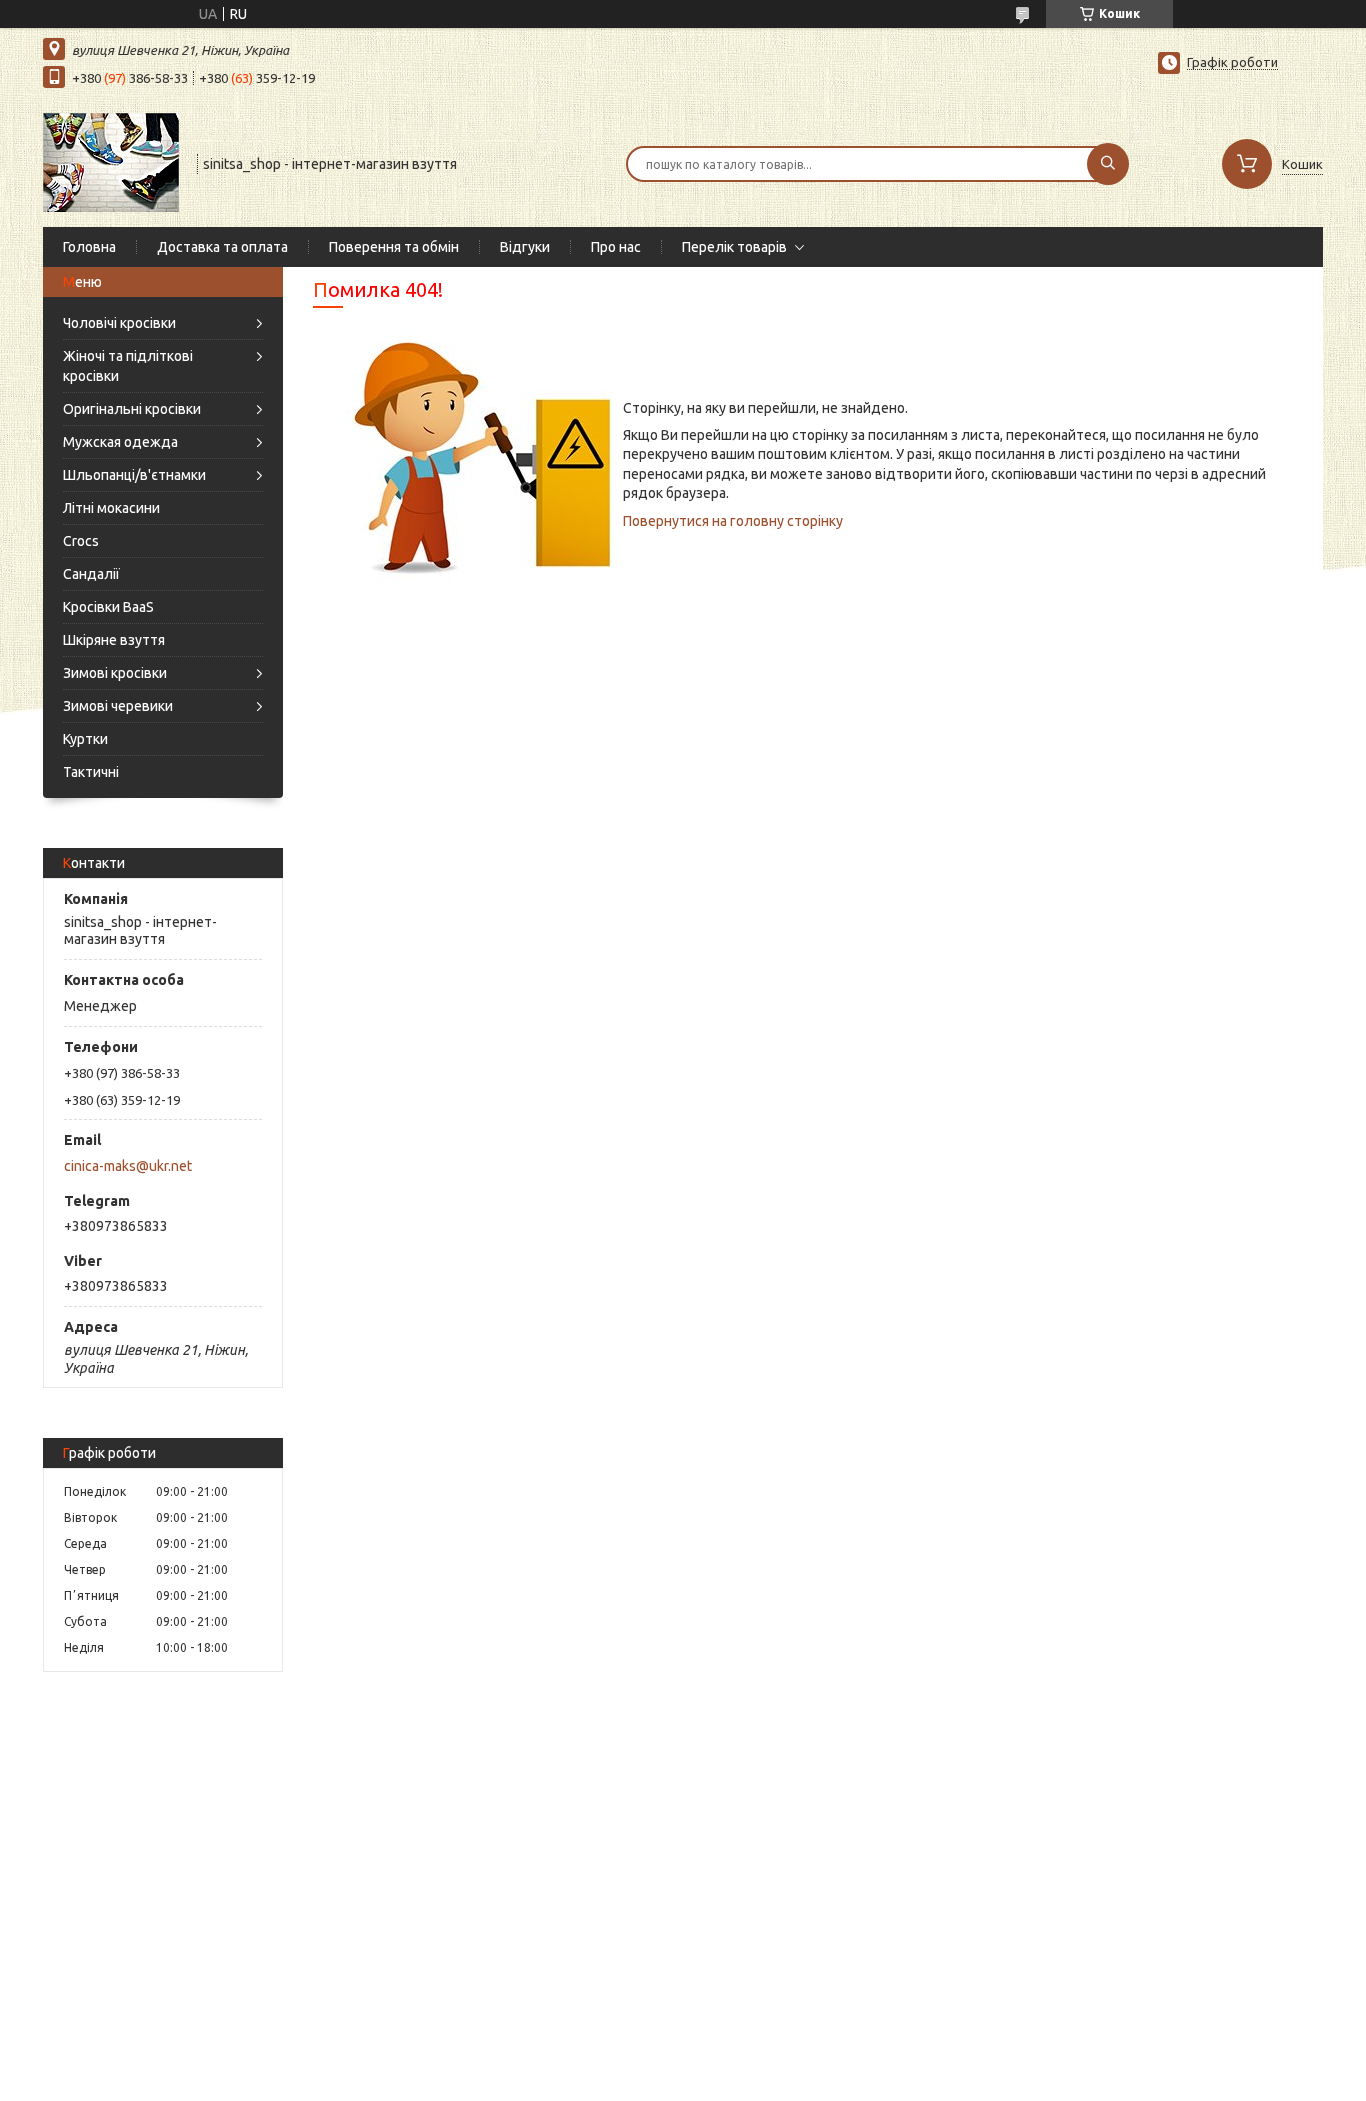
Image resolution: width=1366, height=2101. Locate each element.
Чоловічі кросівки (119, 323)
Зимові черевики (118, 706)
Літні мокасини (111, 508)
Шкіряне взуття (114, 640)
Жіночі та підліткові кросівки (128, 366)
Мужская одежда (120, 442)
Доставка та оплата (222, 247)
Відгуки (525, 247)
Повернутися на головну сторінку (733, 521)
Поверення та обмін (394, 247)
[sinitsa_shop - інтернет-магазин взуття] (111, 162)
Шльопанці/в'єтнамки (134, 475)
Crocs (81, 541)
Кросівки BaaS (108, 607)
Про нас (616, 247)
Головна (89, 247)
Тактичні (91, 772)
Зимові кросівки (115, 673)
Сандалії (91, 574)
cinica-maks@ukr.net (128, 1166)
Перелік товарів (734, 247)
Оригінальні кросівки (132, 409)
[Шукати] (1108, 164)
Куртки (85, 739)
